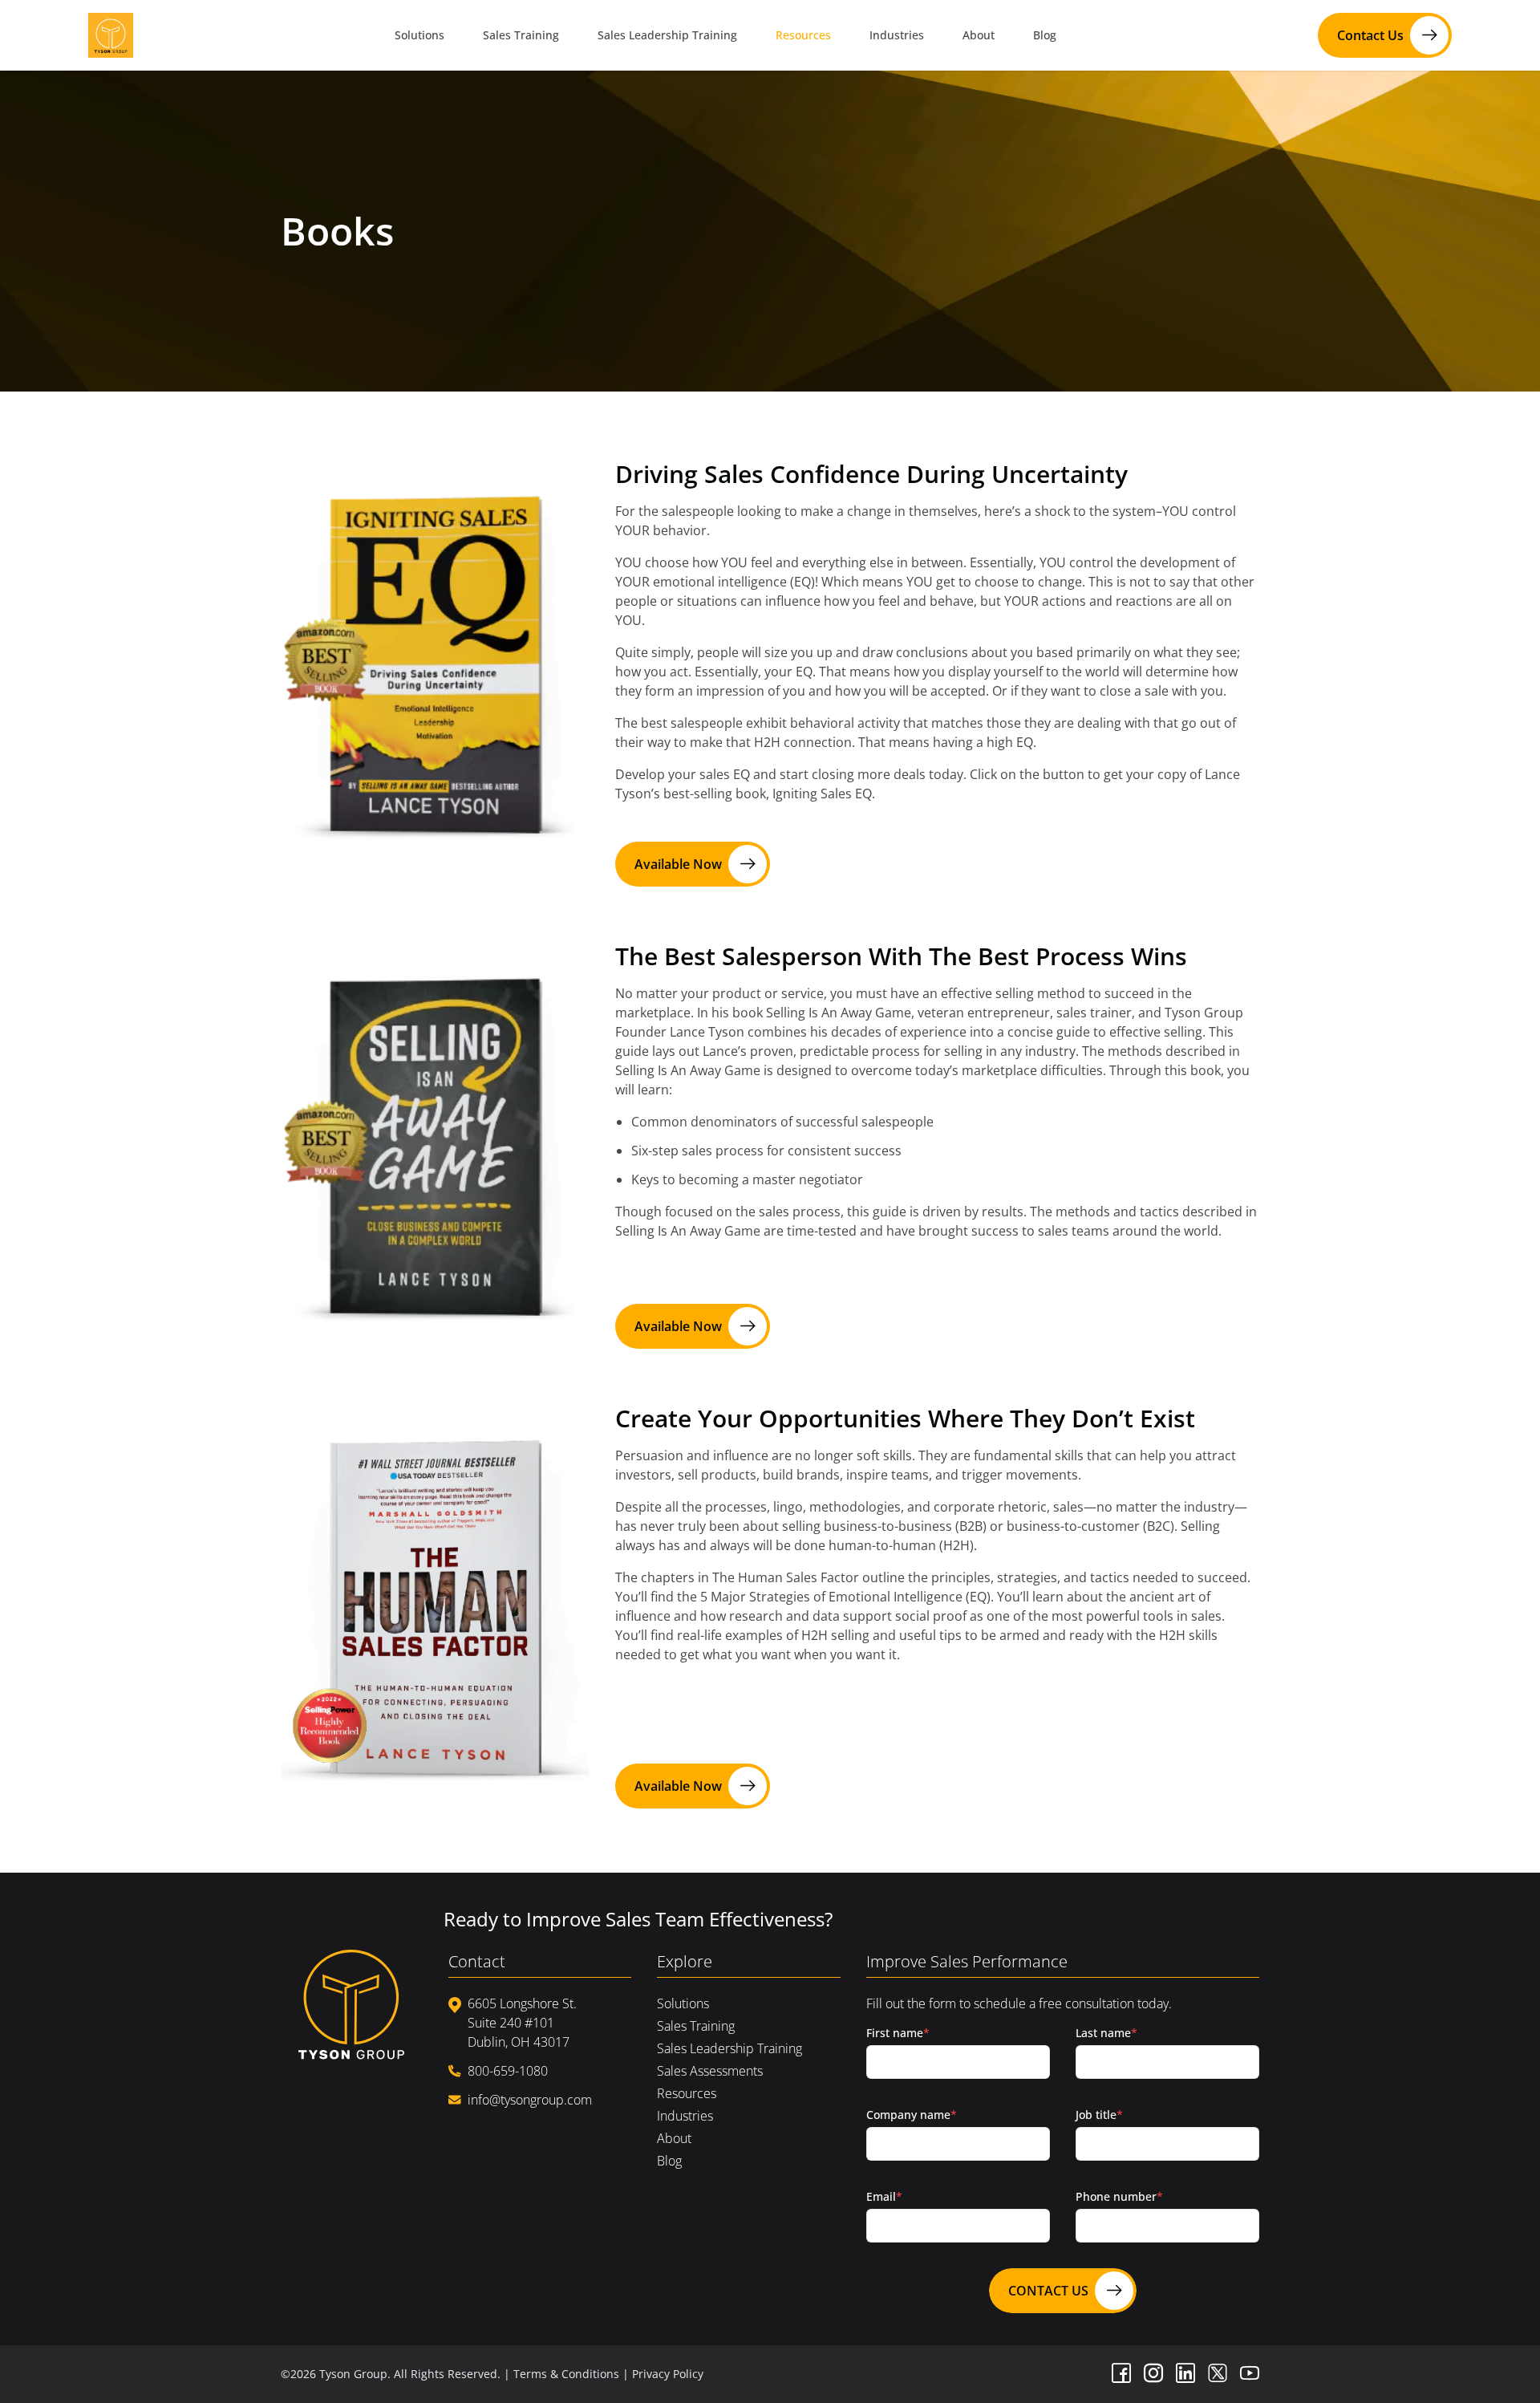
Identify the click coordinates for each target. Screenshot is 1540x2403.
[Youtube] (1250, 2374)
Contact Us (1370, 35)
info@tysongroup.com (530, 2100)
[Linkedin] (1185, 2374)
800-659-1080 (508, 2071)
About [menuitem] (979, 35)
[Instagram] (1153, 2374)
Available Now (678, 864)
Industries (685, 2116)
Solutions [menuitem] (419, 35)
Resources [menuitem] (803, 35)
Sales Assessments (710, 2071)
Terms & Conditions (566, 2374)
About (674, 2138)
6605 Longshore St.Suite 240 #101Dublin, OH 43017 (522, 2023)
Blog (669, 2161)
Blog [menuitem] (1045, 35)
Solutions (683, 2003)
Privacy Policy (668, 2374)
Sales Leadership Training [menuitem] (667, 35)
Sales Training (696, 2026)
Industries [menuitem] (897, 35)
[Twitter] (1218, 2374)
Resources (687, 2093)
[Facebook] (1121, 2374)
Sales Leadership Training (729, 2048)
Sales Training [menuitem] (521, 35)
